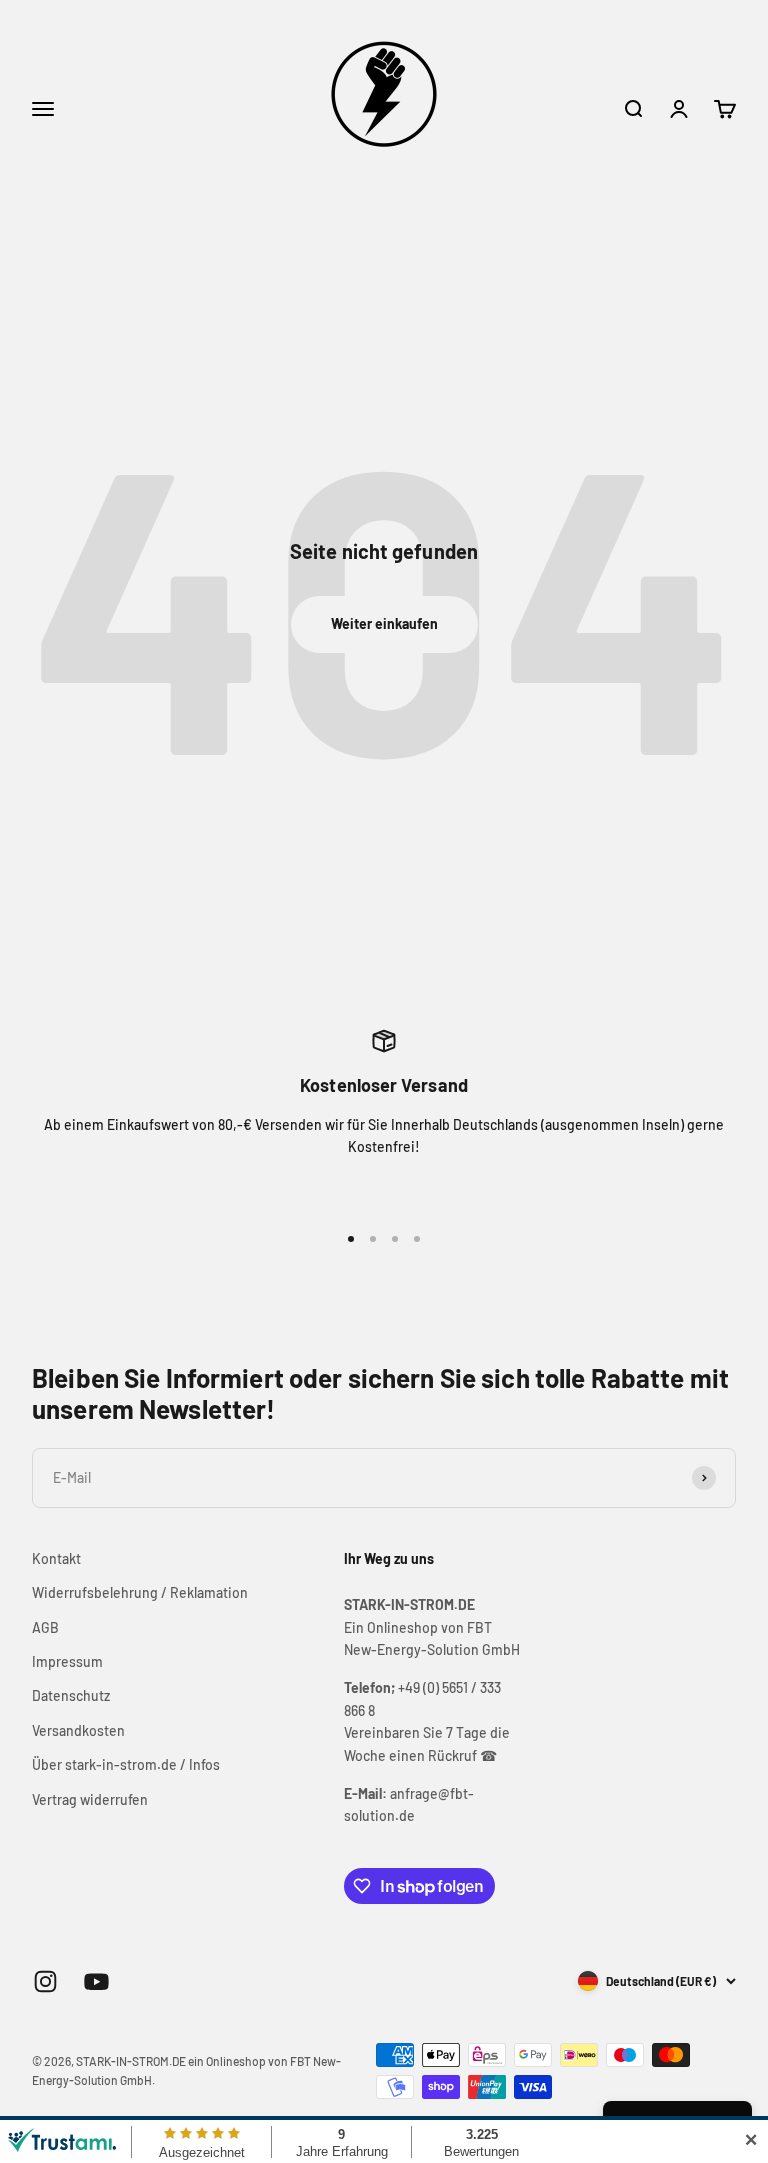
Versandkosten (78, 1730)
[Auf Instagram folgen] (45, 1981)
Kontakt (56, 1558)
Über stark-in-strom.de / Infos (126, 1764)
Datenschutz (71, 1695)
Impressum (67, 1661)
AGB (45, 1627)
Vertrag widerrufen (90, 1799)
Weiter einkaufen (384, 623)
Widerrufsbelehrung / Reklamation (140, 1592)
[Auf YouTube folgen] (96, 1981)
